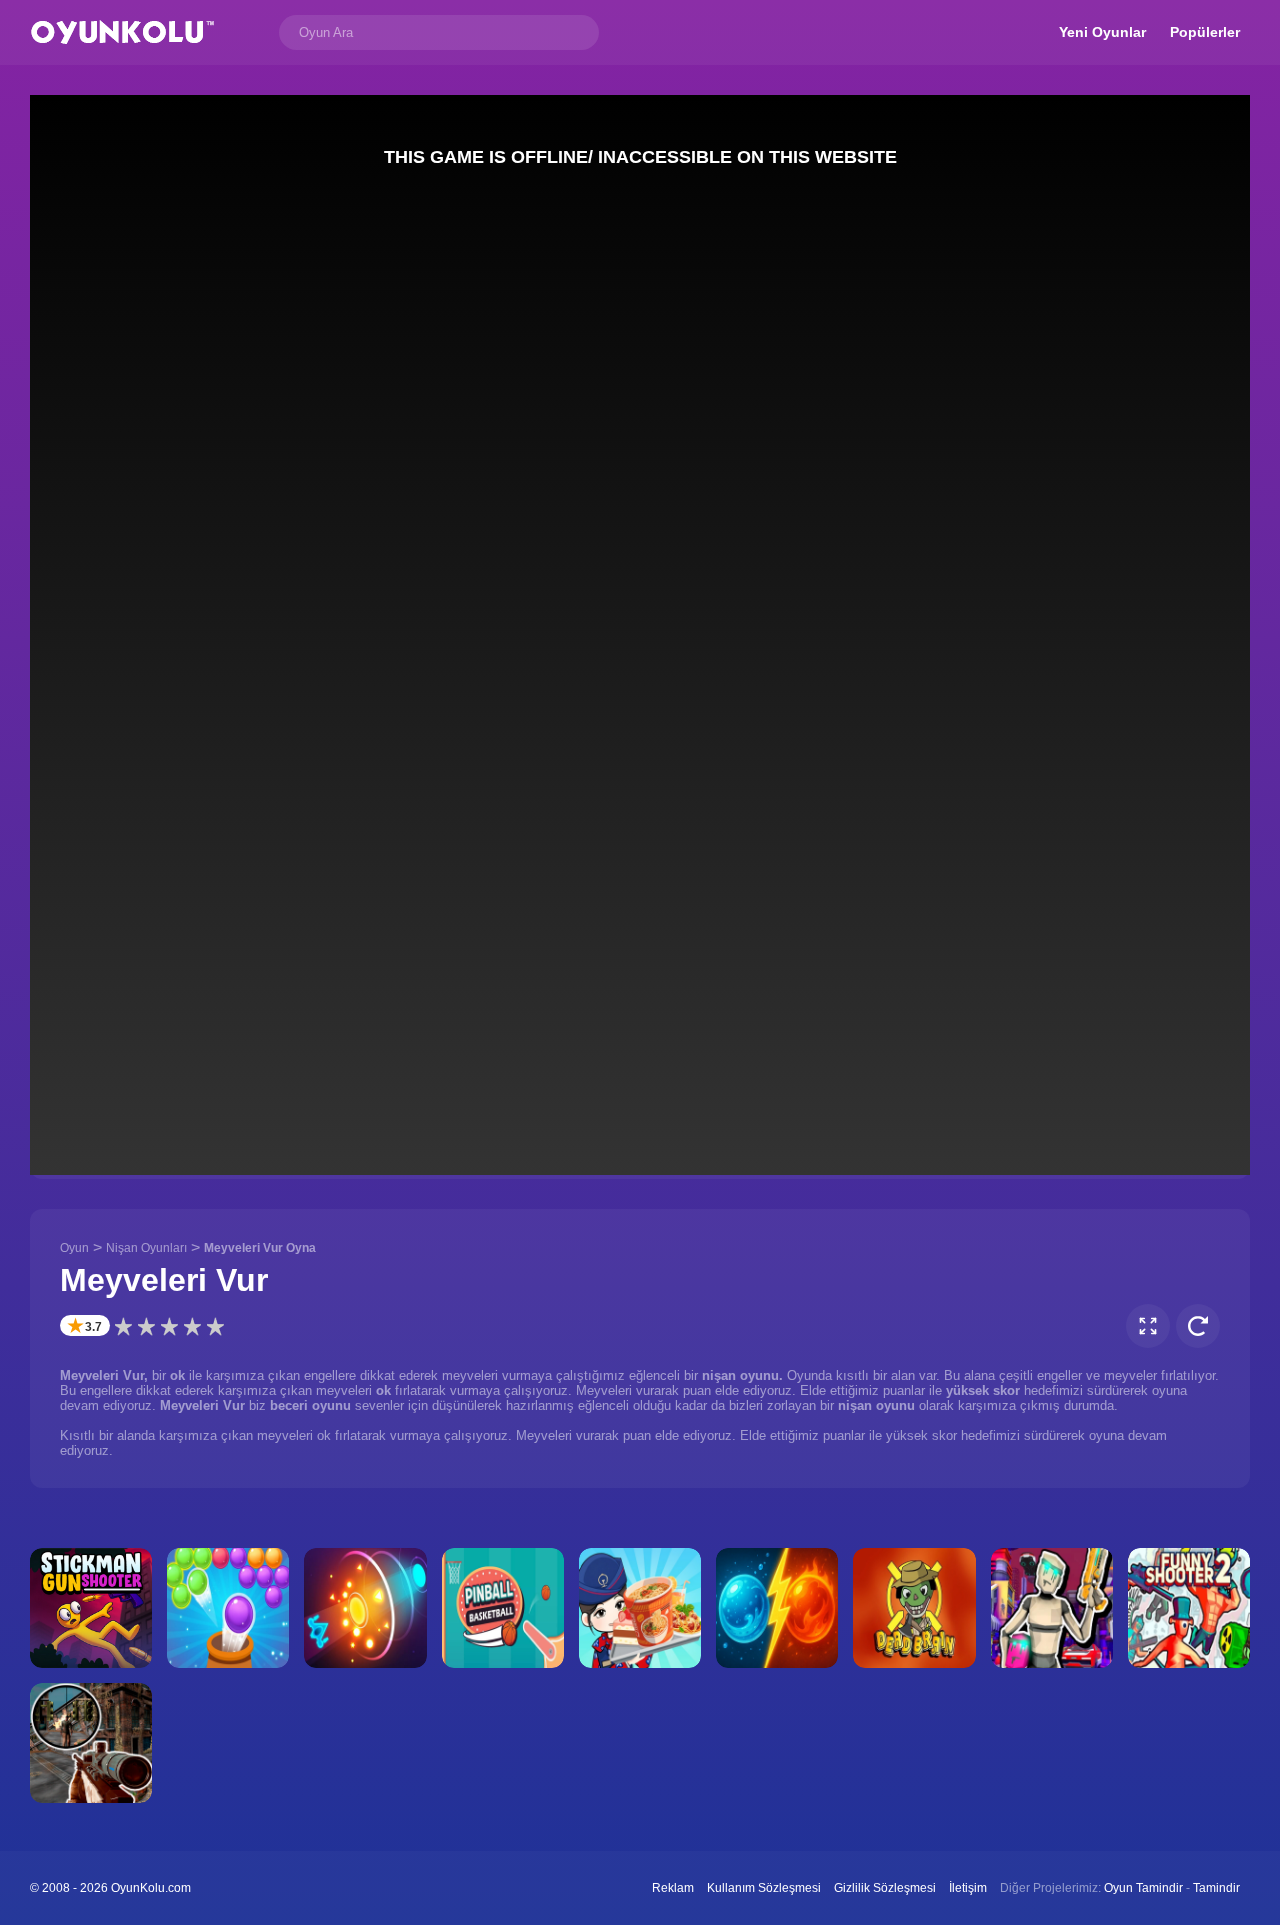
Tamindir (1216, 1888)
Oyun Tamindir (1143, 1888)
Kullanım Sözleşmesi (764, 1888)
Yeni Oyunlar (1102, 32)
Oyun (74, 1248)
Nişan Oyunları (146, 1248)
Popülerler (1205, 32)
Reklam (673, 1888)
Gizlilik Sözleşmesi (885, 1888)
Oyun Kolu (122, 32)
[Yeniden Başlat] (1198, 1326)
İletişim (968, 1888)
